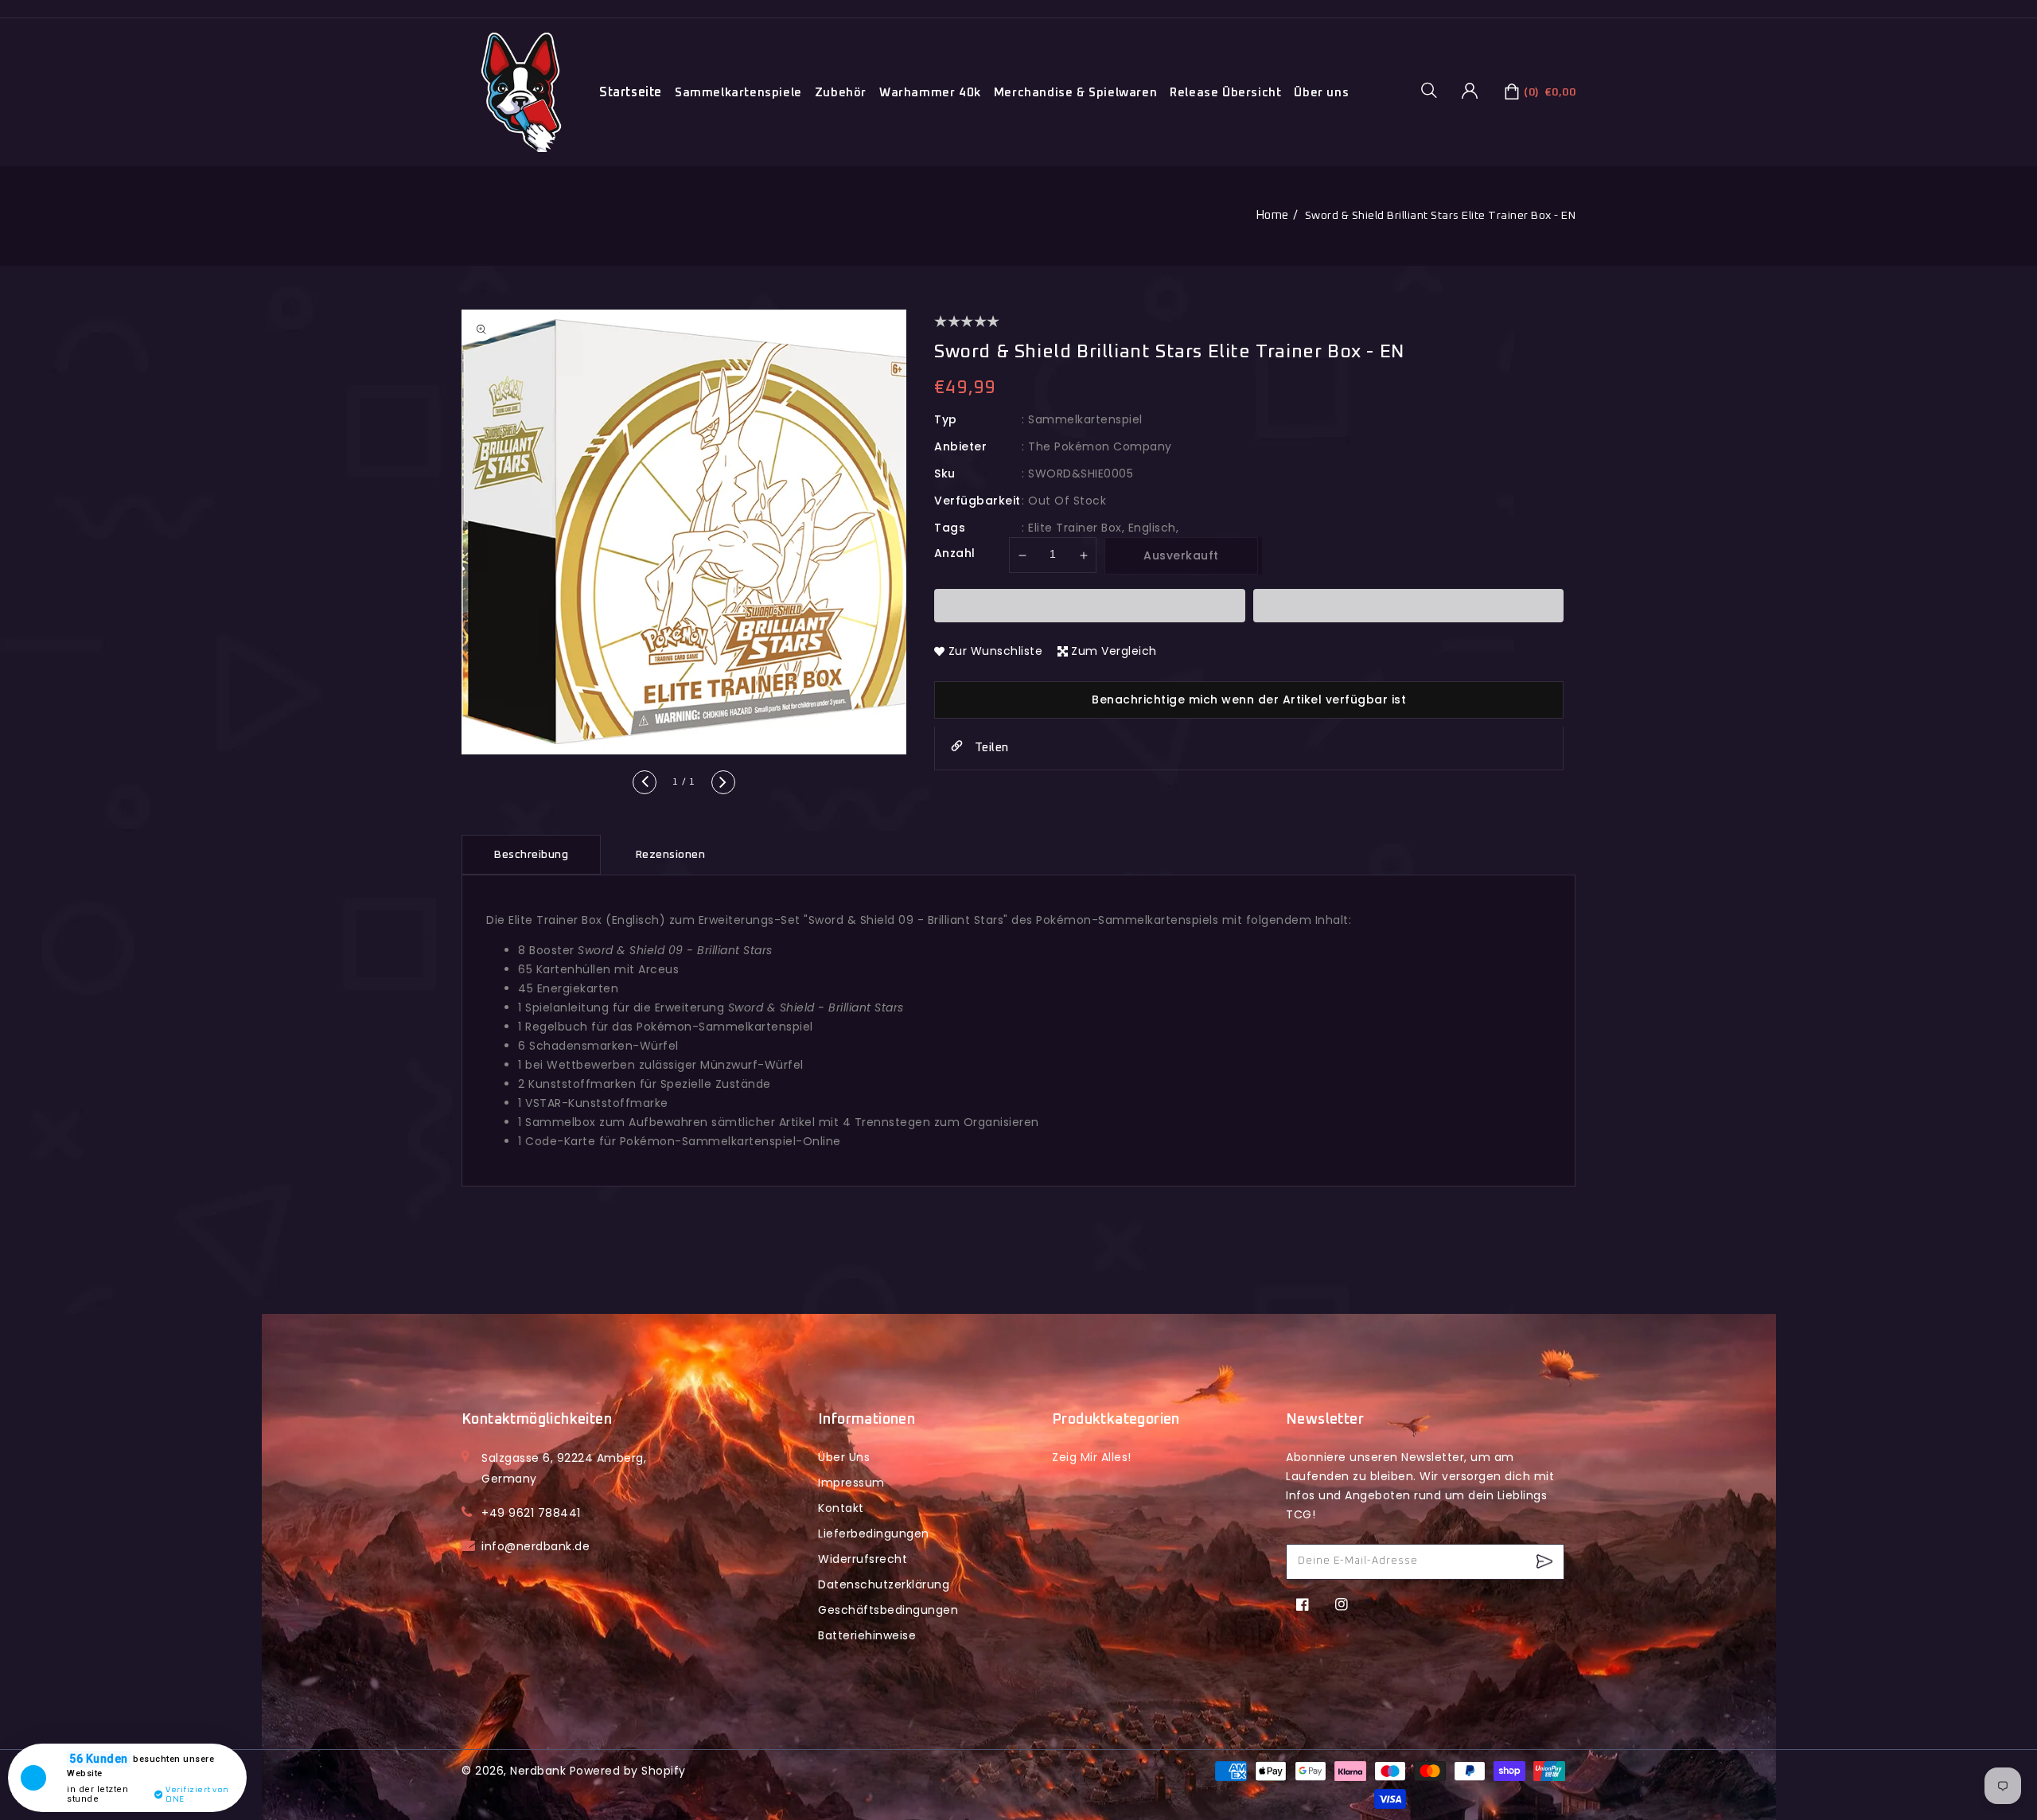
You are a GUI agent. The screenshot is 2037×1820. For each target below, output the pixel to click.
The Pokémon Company (1100, 446)
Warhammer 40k (930, 93)
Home (1272, 215)
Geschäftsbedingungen (888, 1610)
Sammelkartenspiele (738, 93)
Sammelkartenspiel (1085, 419)
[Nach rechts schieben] (723, 782)
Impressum (851, 1483)
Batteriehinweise (867, 1635)
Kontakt (841, 1508)
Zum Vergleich (1114, 651)
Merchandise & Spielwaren (1075, 93)
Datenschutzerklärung (884, 1584)
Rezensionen (671, 855)
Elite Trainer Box (1075, 528)
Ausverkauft (1181, 555)
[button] (1435, 90)
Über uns (1321, 93)
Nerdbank (538, 1771)
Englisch (1152, 528)
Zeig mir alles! (1092, 1457)
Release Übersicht (1225, 93)
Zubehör (841, 93)
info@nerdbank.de (536, 1546)
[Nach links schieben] (645, 782)
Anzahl (954, 553)
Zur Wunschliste (996, 651)
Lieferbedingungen (874, 1534)
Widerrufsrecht (863, 1559)
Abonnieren (1546, 1562)
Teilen (990, 748)
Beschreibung (531, 855)
